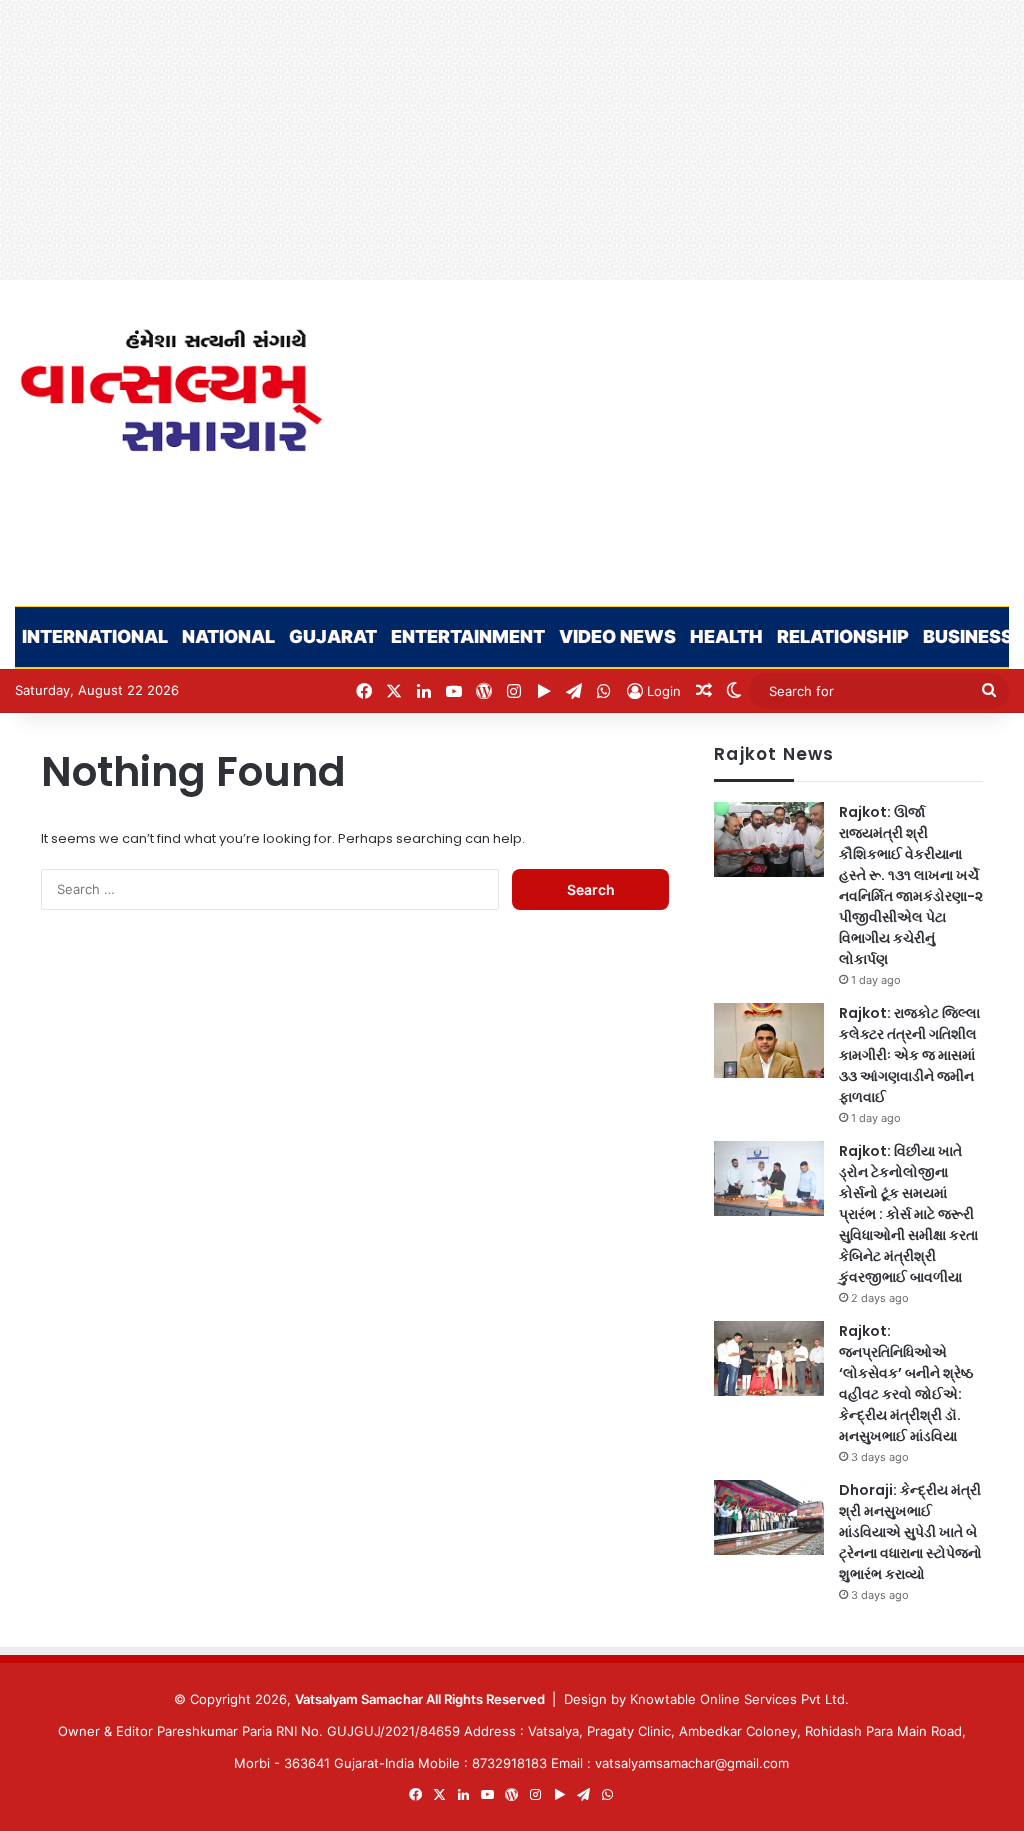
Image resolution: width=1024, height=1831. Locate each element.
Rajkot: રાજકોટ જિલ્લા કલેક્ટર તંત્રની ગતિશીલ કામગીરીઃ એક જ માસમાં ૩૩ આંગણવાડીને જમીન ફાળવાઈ (909, 1055)
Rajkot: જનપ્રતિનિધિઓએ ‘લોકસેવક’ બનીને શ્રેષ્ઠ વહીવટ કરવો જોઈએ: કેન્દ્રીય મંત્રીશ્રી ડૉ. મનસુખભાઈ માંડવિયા (906, 1383)
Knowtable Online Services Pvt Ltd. (739, 1699)
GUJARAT (333, 636)
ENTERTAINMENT (468, 636)
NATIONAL (228, 636)
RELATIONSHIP (843, 636)
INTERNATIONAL (95, 636)
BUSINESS (968, 636)
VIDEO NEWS (617, 636)
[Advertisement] (512, 140)
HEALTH (726, 636)
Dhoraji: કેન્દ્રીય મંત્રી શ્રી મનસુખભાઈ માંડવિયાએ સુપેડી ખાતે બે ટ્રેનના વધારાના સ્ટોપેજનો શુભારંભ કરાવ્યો (910, 1532)
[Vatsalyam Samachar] (170, 390)
